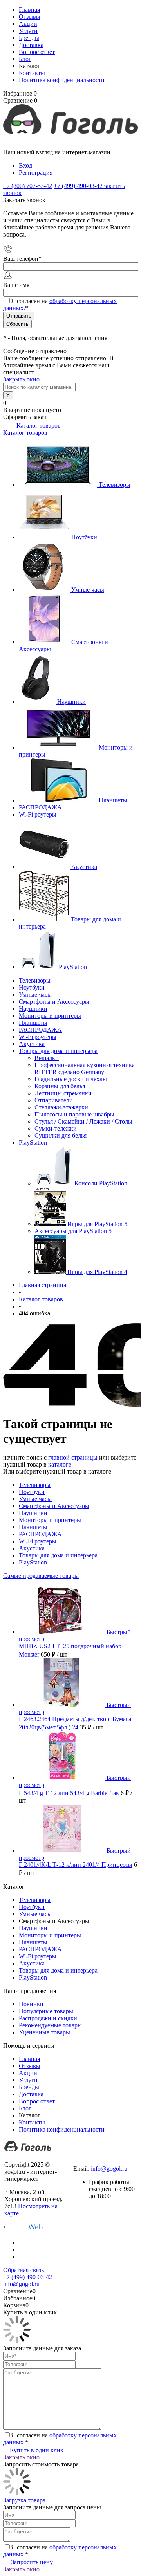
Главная (29, 10)
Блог (25, 59)
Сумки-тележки (56, 1128)
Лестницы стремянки (63, 1093)
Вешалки (47, 1058)
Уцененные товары (44, 2032)
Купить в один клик (36, 2450)
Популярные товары (46, 2011)
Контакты (32, 73)
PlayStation (73, 967)
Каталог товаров (38, 425)
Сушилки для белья (61, 1135)
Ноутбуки (84, 537)
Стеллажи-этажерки (61, 1107)
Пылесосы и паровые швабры (74, 1114)
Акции (28, 24)
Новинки (31, 2004)
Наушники (71, 702)
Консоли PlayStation (101, 1183)
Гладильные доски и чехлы (71, 1079)
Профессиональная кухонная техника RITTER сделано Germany (85, 1069)
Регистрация (36, 173)
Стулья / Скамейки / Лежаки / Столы (83, 1121)
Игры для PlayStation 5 (97, 1224)
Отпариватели (54, 1100)
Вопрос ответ (37, 52)
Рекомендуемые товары (50, 2025)
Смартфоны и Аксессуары (54, 1506)
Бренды (29, 38)
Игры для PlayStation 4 (97, 1272)
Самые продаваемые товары (41, 1576)
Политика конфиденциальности (62, 80)
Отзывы (30, 17)
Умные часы (88, 590)
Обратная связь (23, 2270)
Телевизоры (115, 485)
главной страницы (73, 1457)
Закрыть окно (21, 379)
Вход (25, 165)
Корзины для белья (60, 1086)
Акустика (84, 867)
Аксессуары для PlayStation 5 (73, 1231)
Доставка (31, 45)
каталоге (60, 1464)
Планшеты (113, 800)
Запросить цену (31, 2562)
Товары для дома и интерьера (58, 1555)
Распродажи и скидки (48, 2018)
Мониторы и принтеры (50, 1520)
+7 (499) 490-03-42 (98, 2161)
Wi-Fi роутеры (38, 814)
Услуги (28, 31)
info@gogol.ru (109, 2169)
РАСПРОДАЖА (40, 807)
